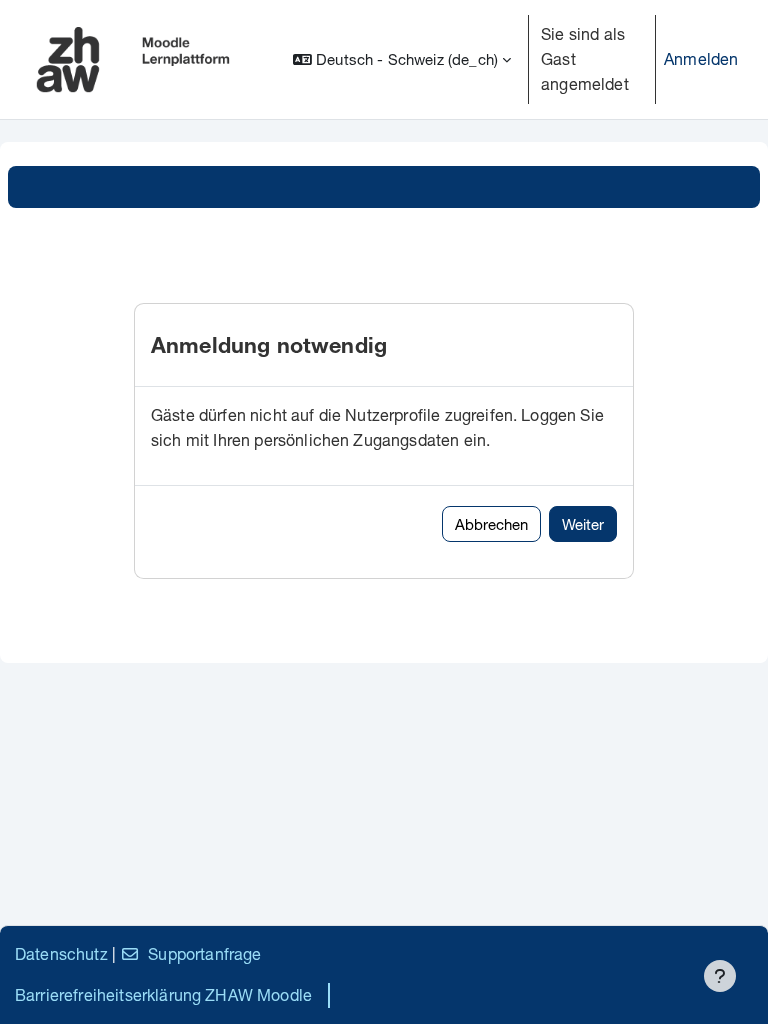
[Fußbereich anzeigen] (720, 976)
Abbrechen (491, 524)
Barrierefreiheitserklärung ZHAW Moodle (163, 994)
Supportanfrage (204, 953)
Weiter (583, 524)
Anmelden (701, 58)
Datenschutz (61, 953)
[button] (402, 59)
